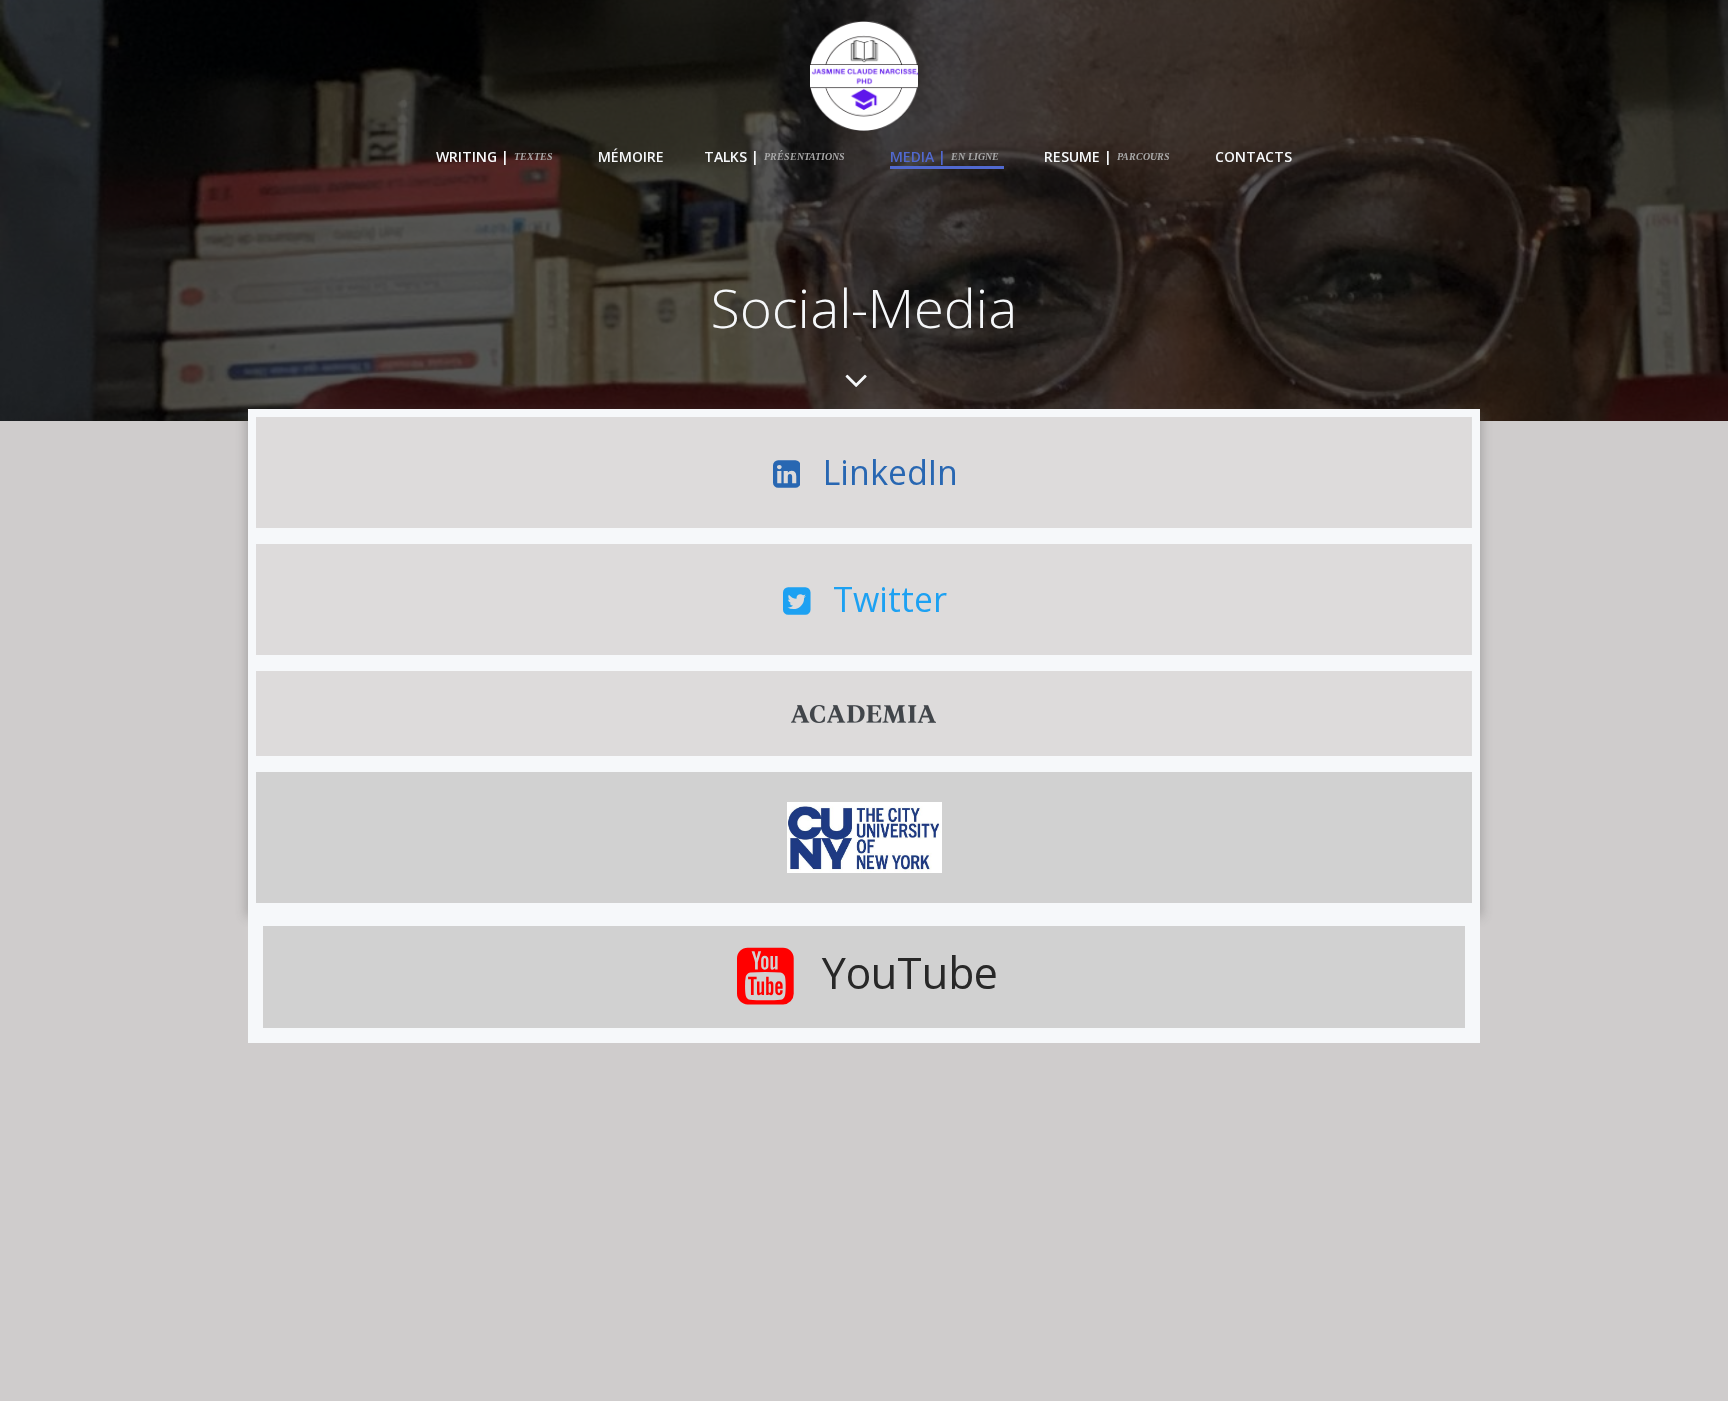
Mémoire (631, 156)
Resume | (1107, 156)
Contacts (1253, 156)
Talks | (774, 156)
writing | (494, 156)
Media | (944, 156)
